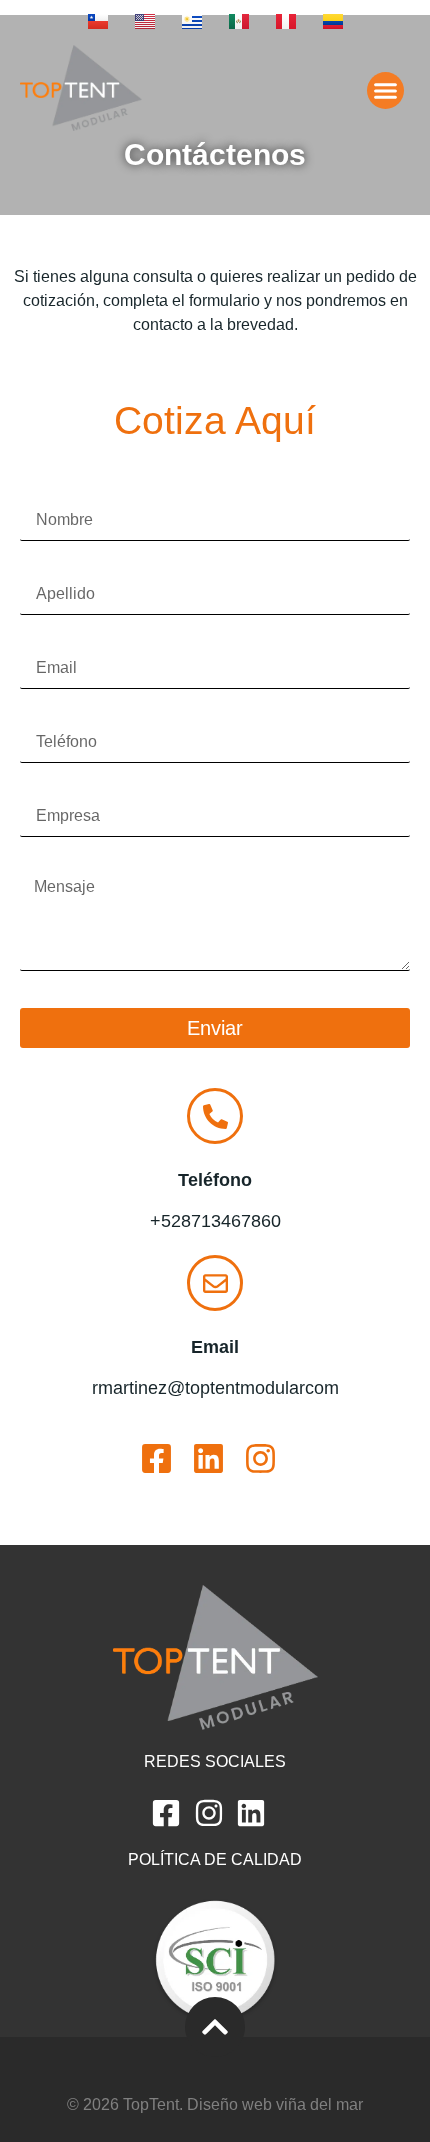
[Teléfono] (215, 1116)
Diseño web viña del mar (275, 2104)
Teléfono (50, 715)
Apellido (49, 567)
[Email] (215, 1283)
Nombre (48, 493)
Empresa (52, 789)
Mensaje (50, 863)
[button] (386, 91)
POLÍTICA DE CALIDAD (215, 1859)
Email (40, 641)
